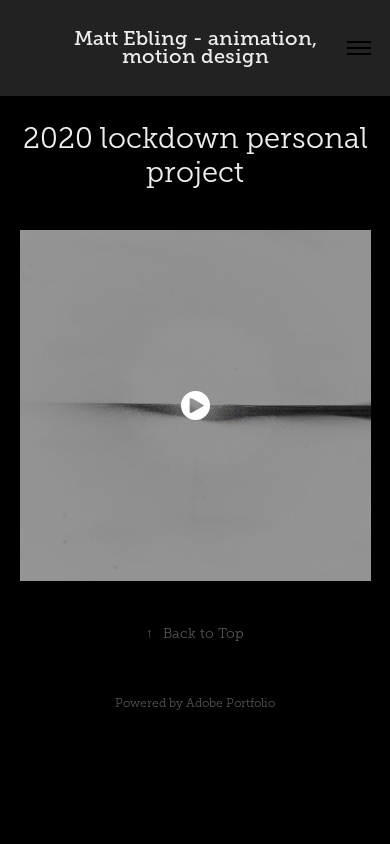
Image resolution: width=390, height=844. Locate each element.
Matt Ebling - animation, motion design (198, 47)
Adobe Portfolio (230, 703)
